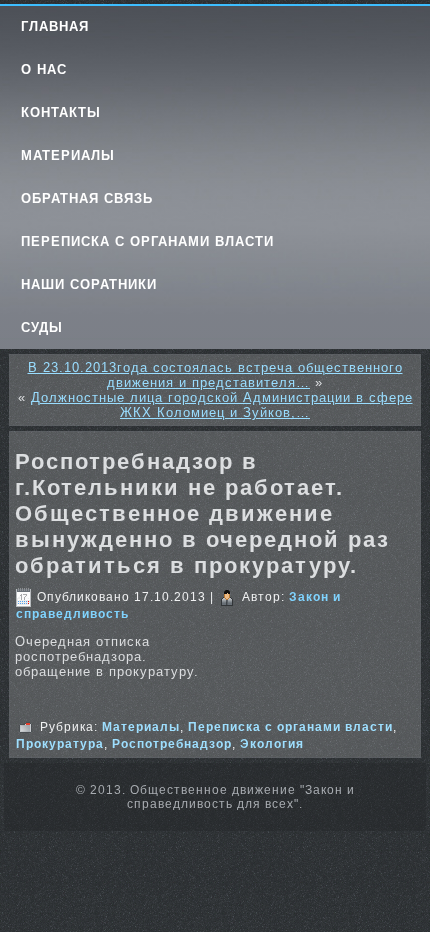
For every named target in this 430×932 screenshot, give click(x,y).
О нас (44, 69)
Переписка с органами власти (147, 241)
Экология (272, 744)
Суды (42, 327)
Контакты (61, 112)
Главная (55, 26)
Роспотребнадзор (172, 744)
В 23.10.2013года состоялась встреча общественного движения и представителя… (215, 375)
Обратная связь (87, 198)
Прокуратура (60, 744)
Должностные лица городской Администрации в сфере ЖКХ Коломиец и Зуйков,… (222, 405)
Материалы (68, 155)
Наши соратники (89, 284)
